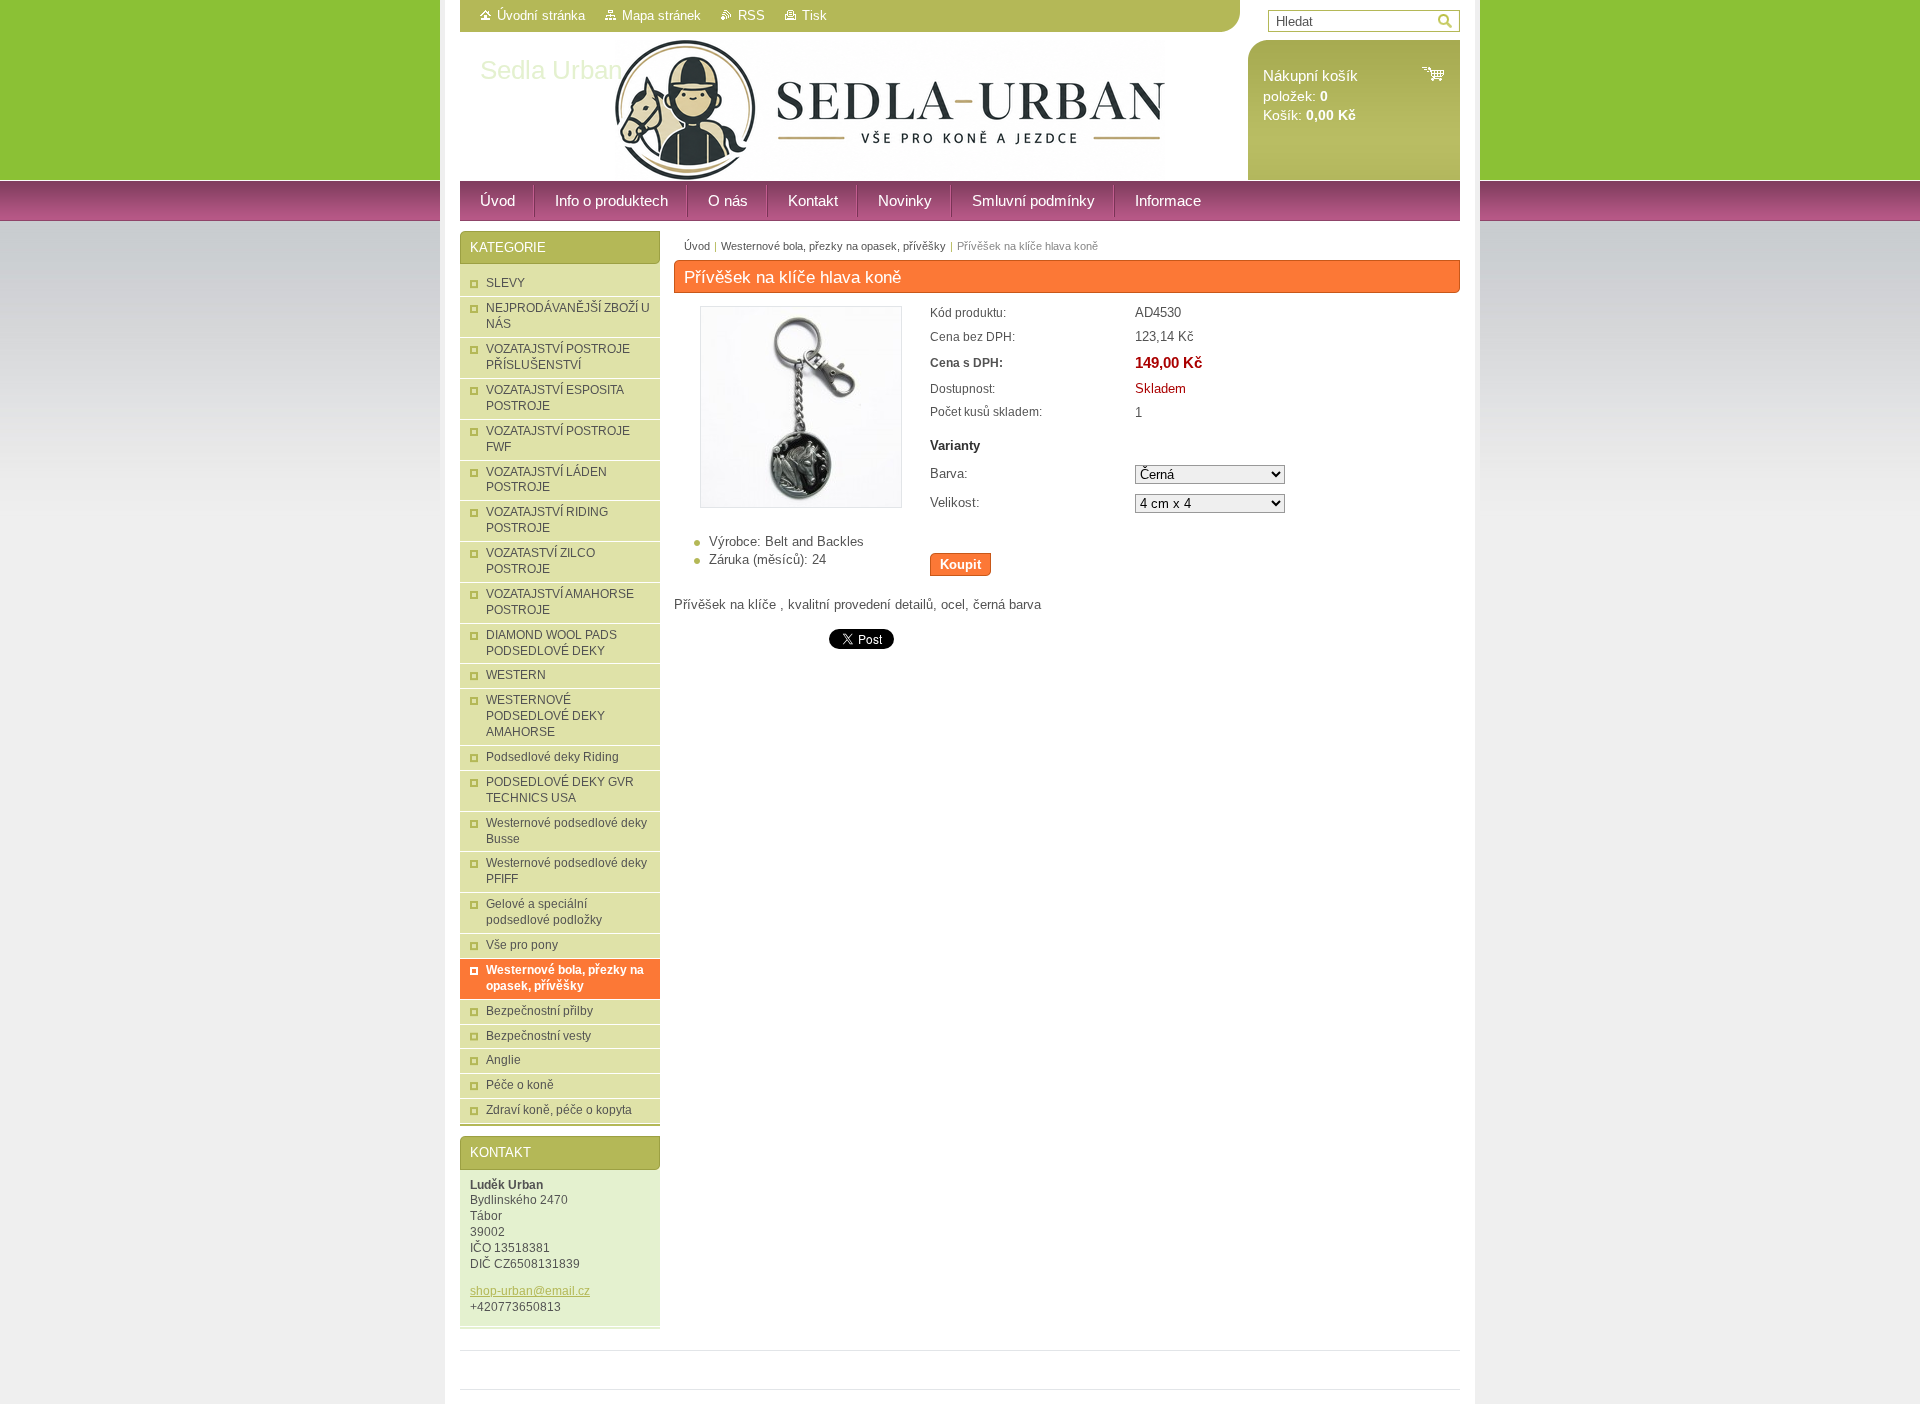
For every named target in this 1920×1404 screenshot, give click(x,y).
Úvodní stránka (541, 15)
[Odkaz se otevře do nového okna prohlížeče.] (801, 503)
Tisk (814, 15)
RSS (751, 15)
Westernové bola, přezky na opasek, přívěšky (833, 246)
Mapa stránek (661, 15)
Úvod (697, 246)
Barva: (949, 473)
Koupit (960, 564)
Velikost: (955, 502)
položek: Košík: (1310, 95)
